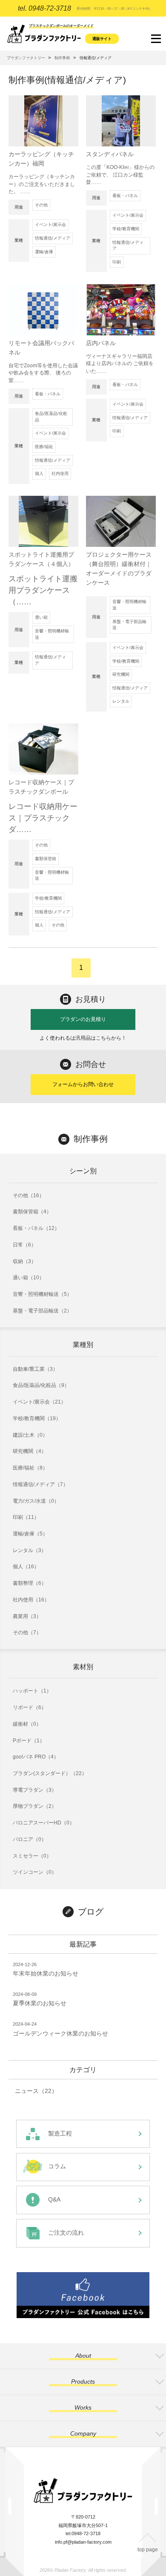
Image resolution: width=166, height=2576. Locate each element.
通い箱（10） (29, 1278)
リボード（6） (30, 1707)
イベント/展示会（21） (39, 1402)
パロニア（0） (30, 1839)
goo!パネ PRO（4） (36, 1757)
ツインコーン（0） (35, 1872)
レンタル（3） (30, 1550)
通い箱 (41, 617)
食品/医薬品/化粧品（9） (41, 1385)
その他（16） (29, 1195)
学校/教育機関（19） (37, 1418)
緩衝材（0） (27, 1724)
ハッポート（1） (32, 1691)
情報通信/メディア (53, 238)
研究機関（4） (30, 1451)
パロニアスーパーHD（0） (44, 1823)
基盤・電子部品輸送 (129, 625)
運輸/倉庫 (44, 252)
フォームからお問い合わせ (83, 1084)
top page (148, 2550)
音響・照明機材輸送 (52, 634)
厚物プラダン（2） (35, 1806)
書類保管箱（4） (32, 1212)
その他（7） (27, 1633)
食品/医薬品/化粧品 (51, 417)
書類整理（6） (30, 1583)
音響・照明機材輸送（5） (42, 1294)
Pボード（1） (29, 1741)
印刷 (117, 262)
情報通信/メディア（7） (40, 1484)
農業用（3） (27, 1616)
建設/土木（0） (30, 1435)
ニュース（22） (36, 2091)
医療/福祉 (44, 447)
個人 (39, 473)
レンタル (121, 701)
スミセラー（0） (32, 1856)
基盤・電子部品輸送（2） (42, 1311)
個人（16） (26, 1567)
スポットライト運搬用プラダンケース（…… (43, 590)
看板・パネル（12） (36, 1228)
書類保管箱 (46, 859)
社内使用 (60, 473)
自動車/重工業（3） (35, 1369)
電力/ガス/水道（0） (36, 1501)
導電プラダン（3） (35, 1790)
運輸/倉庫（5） (30, 1534)
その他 (41, 205)
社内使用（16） (31, 1600)
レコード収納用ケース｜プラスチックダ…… (43, 818)
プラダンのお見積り (83, 1019)
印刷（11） (26, 1517)
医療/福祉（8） (30, 1468)
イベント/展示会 (50, 224)
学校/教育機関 (126, 229)
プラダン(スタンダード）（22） (50, 1773)
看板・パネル (125, 196)
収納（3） (24, 1261)
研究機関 (121, 674)
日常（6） (24, 1245)
